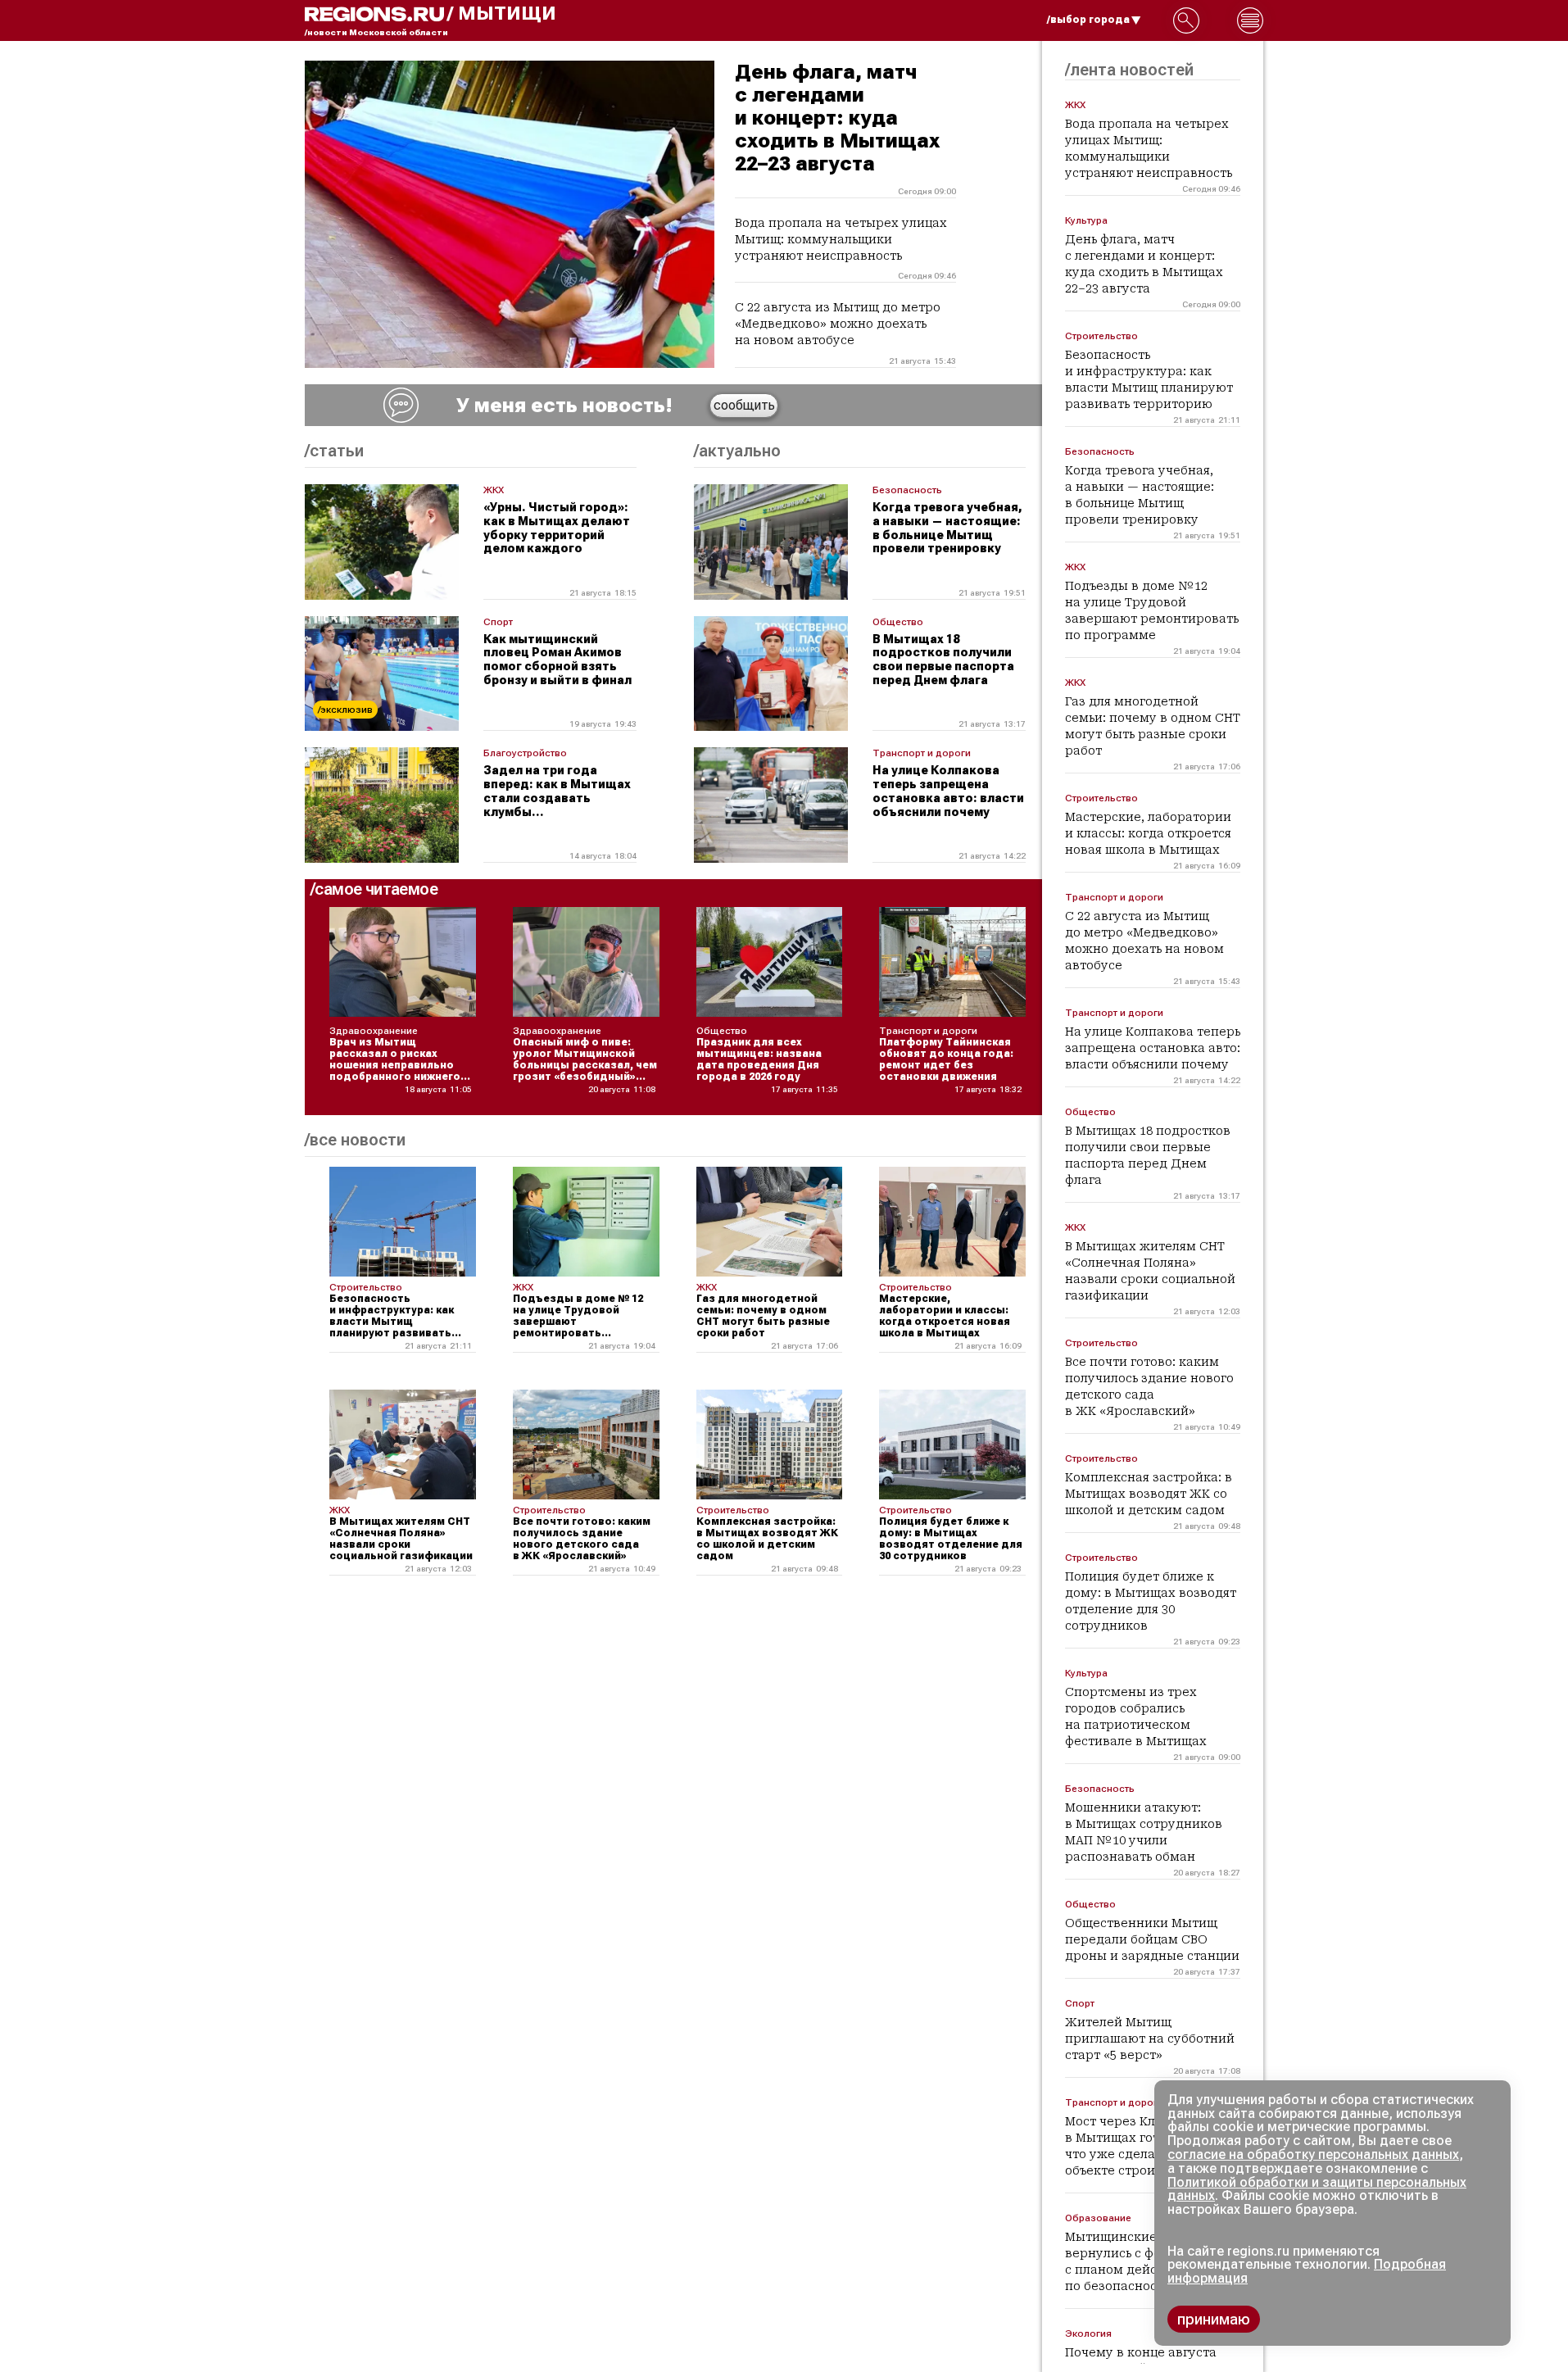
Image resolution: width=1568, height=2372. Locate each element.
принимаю (1214, 2319)
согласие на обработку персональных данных (1313, 2154)
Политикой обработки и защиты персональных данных (1317, 2189)
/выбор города (1088, 20)
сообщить (744, 405)
